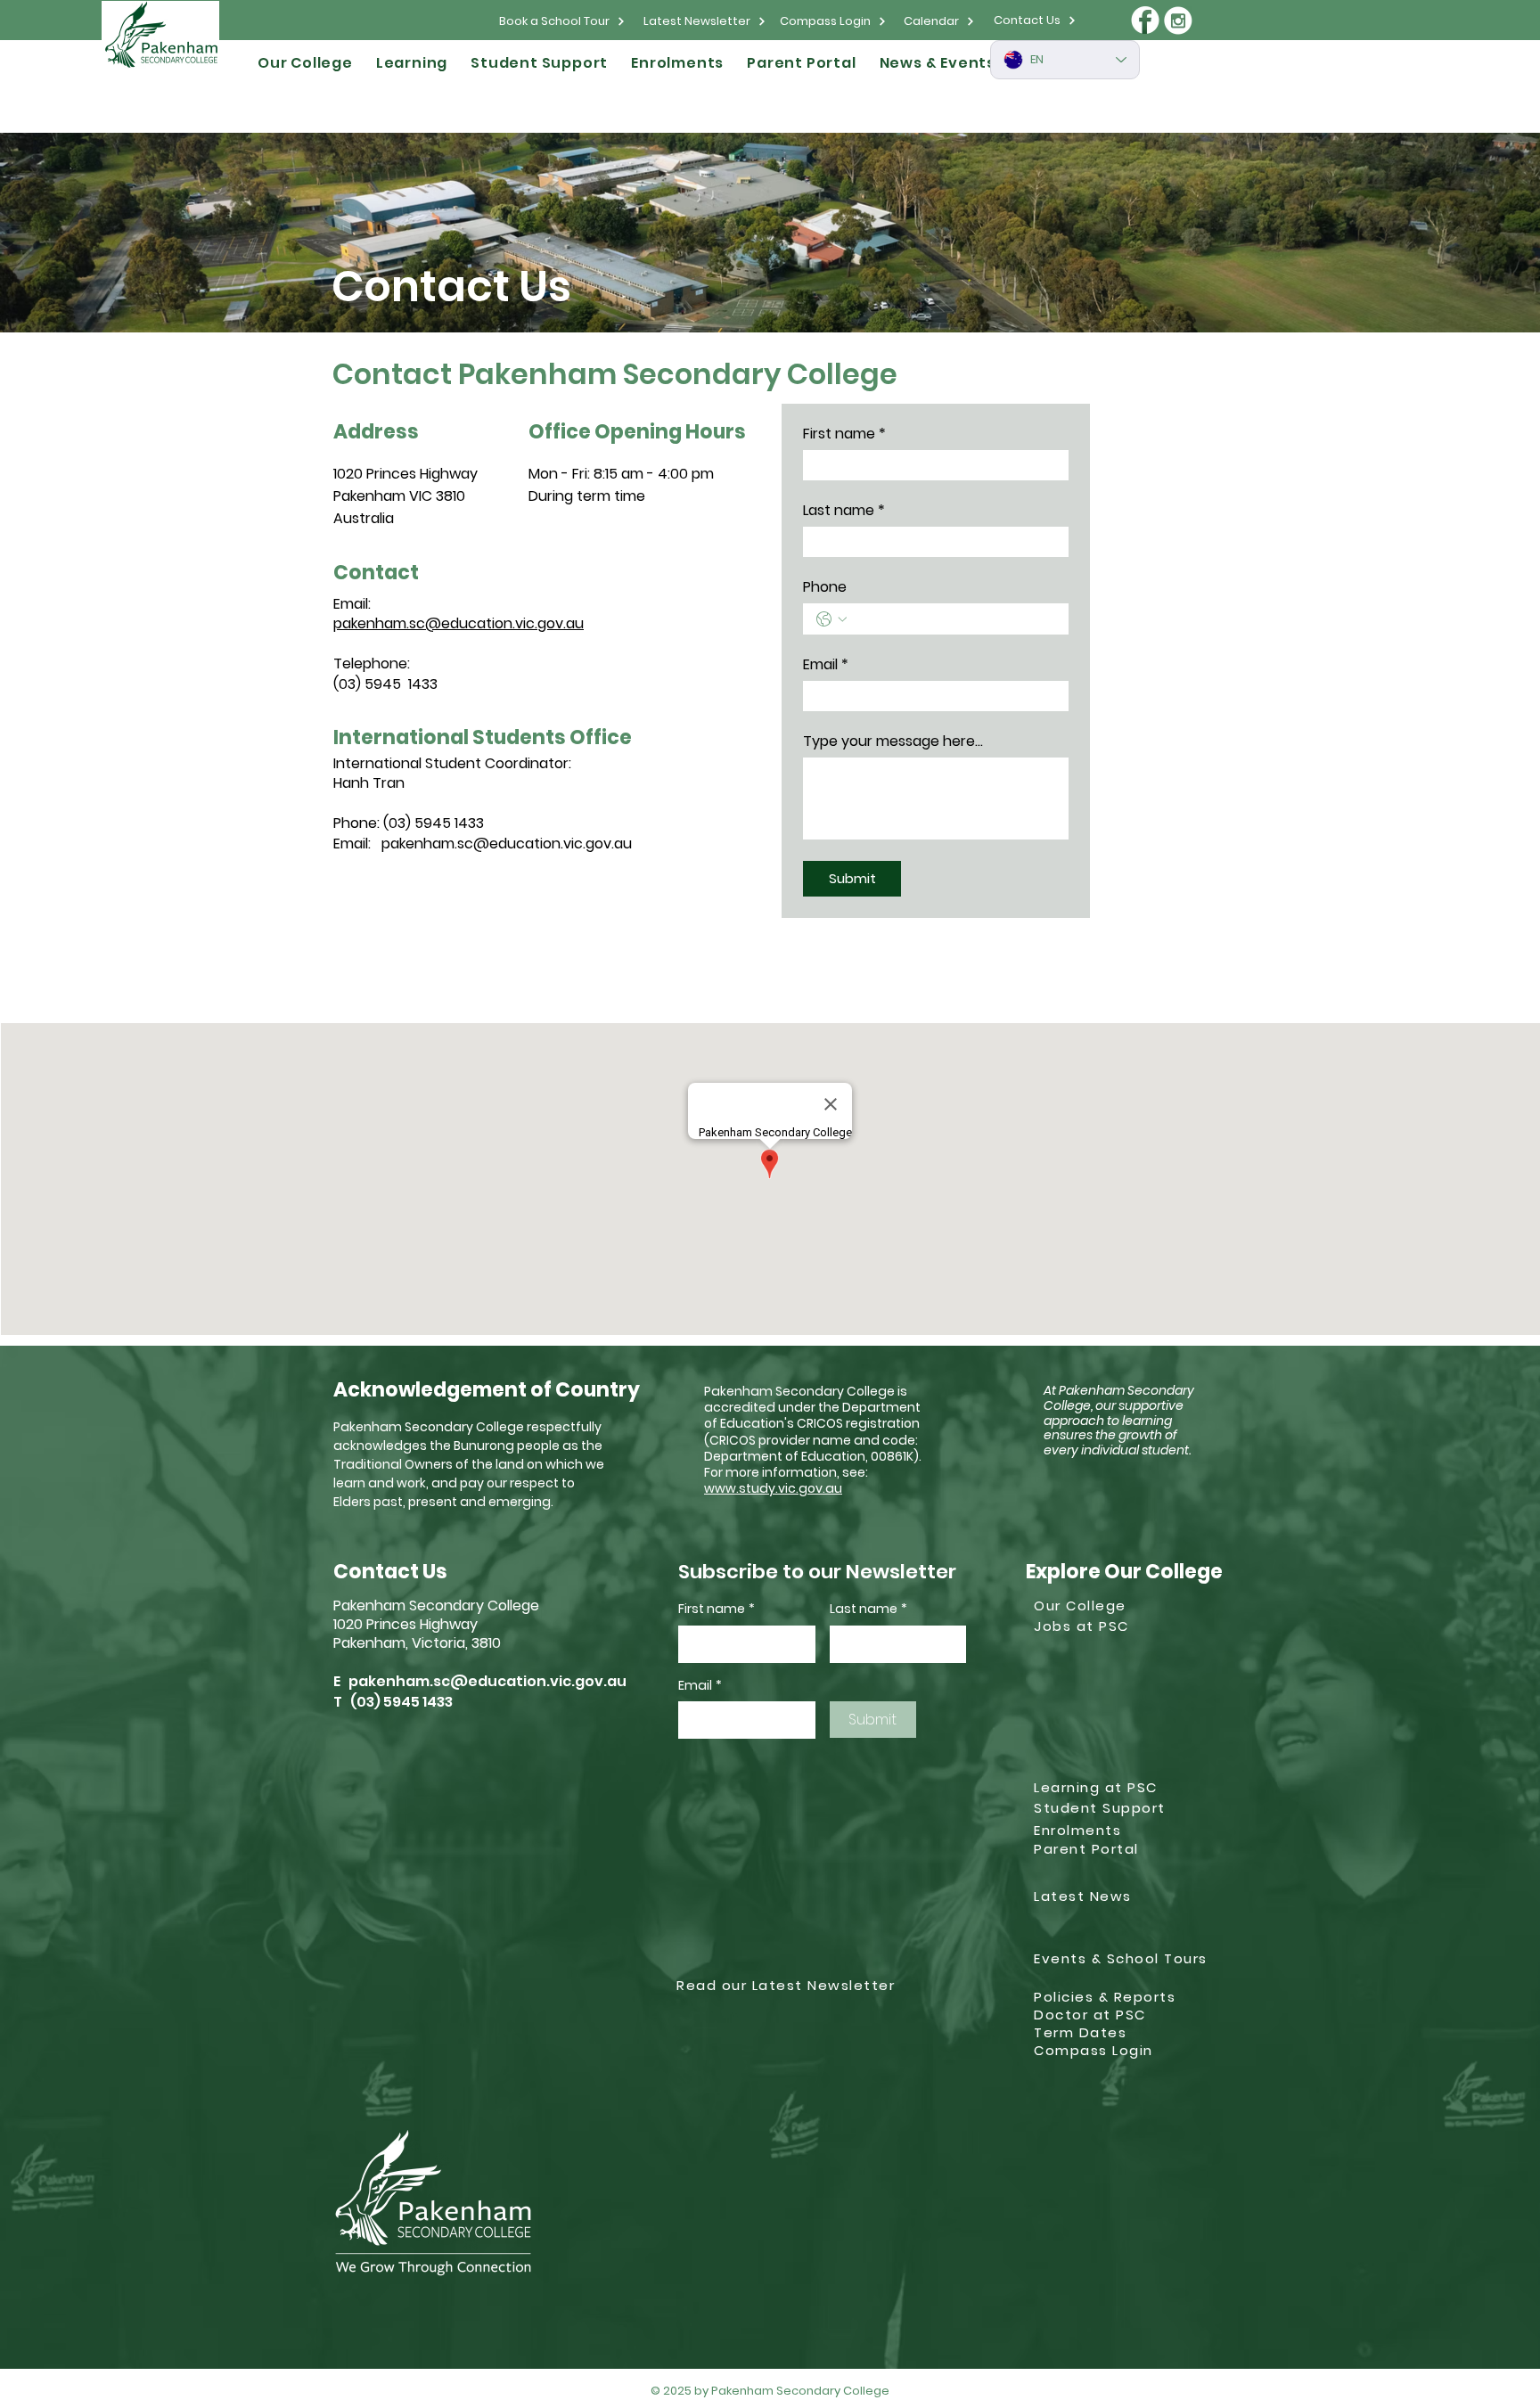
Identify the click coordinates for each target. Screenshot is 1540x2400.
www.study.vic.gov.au (773, 1488)
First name (844, 434)
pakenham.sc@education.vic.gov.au (459, 623)
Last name (844, 511)
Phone (825, 587)
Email (826, 665)
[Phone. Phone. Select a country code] (831, 619)
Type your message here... (893, 741)
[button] (305, 63)
